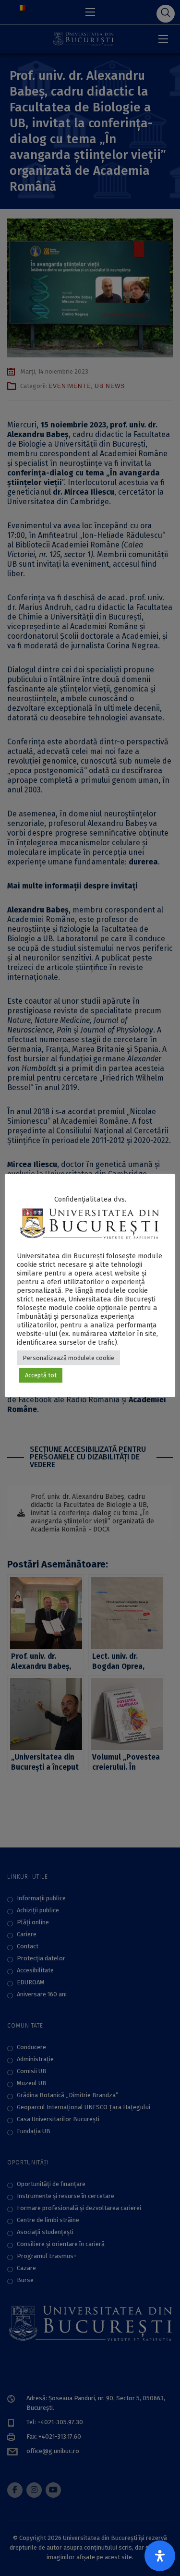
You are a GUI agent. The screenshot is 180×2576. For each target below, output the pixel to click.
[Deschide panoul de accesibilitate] (160, 2556)
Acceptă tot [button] (41, 1375)
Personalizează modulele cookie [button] (68, 1358)
